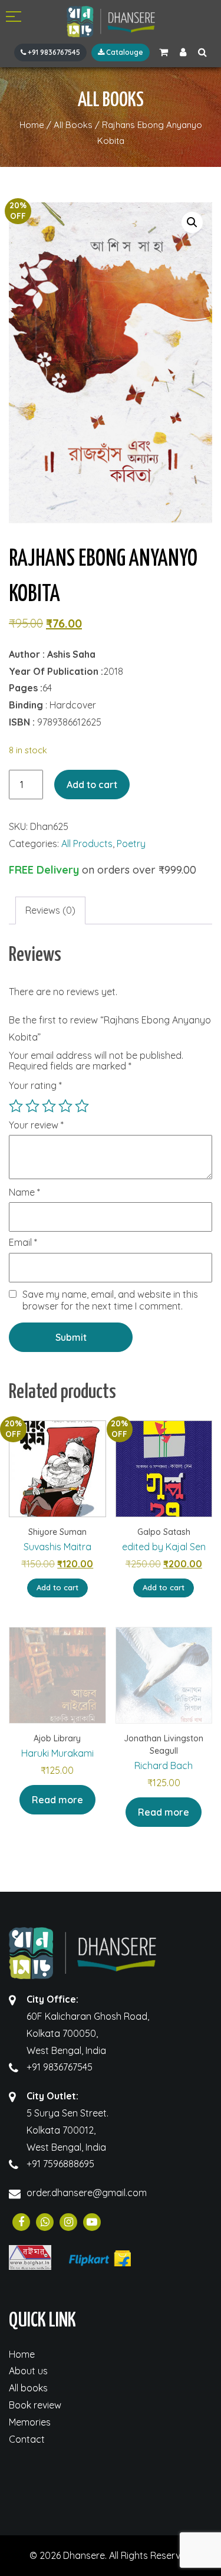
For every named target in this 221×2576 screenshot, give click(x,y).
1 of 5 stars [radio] (16, 1106)
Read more (57, 1800)
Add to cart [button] (57, 1587)
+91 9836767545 (53, 52)
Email (23, 1243)
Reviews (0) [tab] (50, 910)
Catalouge (124, 52)
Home (22, 2354)
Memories (30, 2422)
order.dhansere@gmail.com (87, 2193)
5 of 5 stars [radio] (82, 1106)
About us (28, 2371)
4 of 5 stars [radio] (65, 1106)
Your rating (35, 1085)
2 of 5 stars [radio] (32, 1106)
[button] (192, 222)
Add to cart (92, 785)
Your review (36, 1125)
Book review (35, 2405)
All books (28, 2388)
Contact (27, 2439)
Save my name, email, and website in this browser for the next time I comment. (110, 1300)
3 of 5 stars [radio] (49, 1106)
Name (24, 1193)
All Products (87, 844)
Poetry (131, 844)
